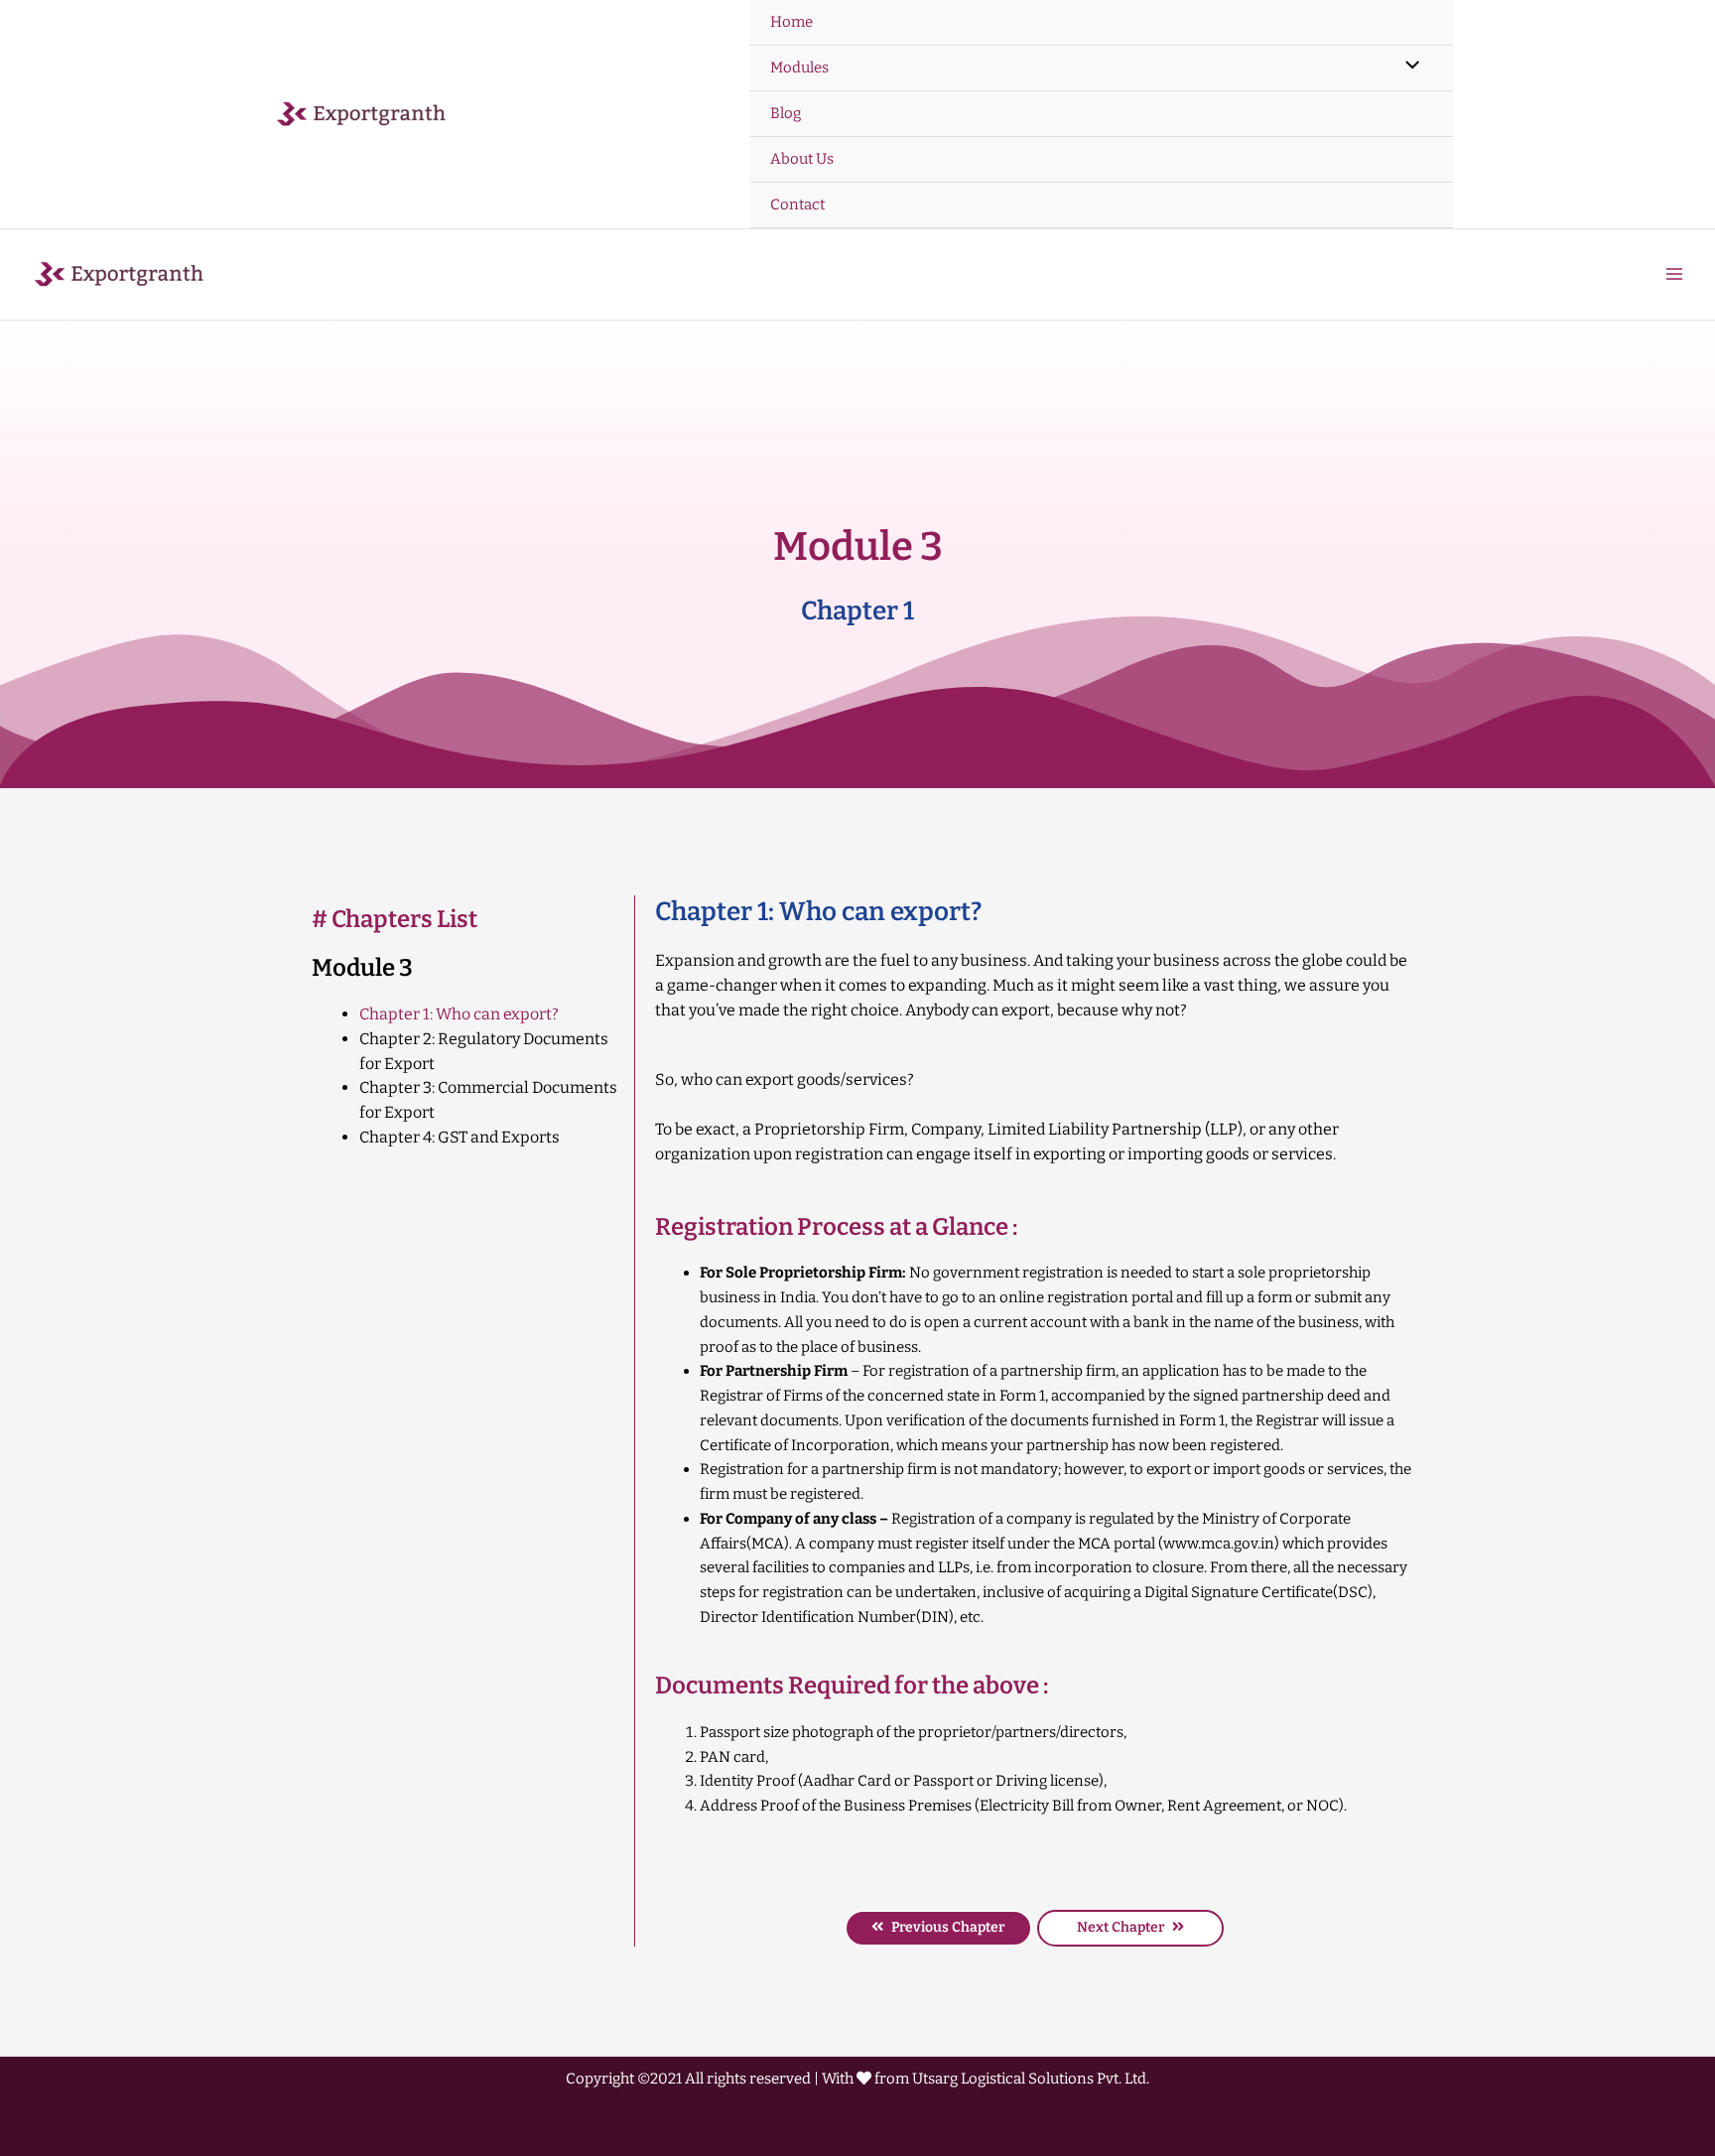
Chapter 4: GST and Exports (460, 1137)
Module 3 (362, 968)
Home (792, 22)
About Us (802, 159)
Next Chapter (1121, 1927)
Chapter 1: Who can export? (459, 1014)
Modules (799, 67)
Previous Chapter (948, 1927)
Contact (797, 204)
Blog (786, 113)
